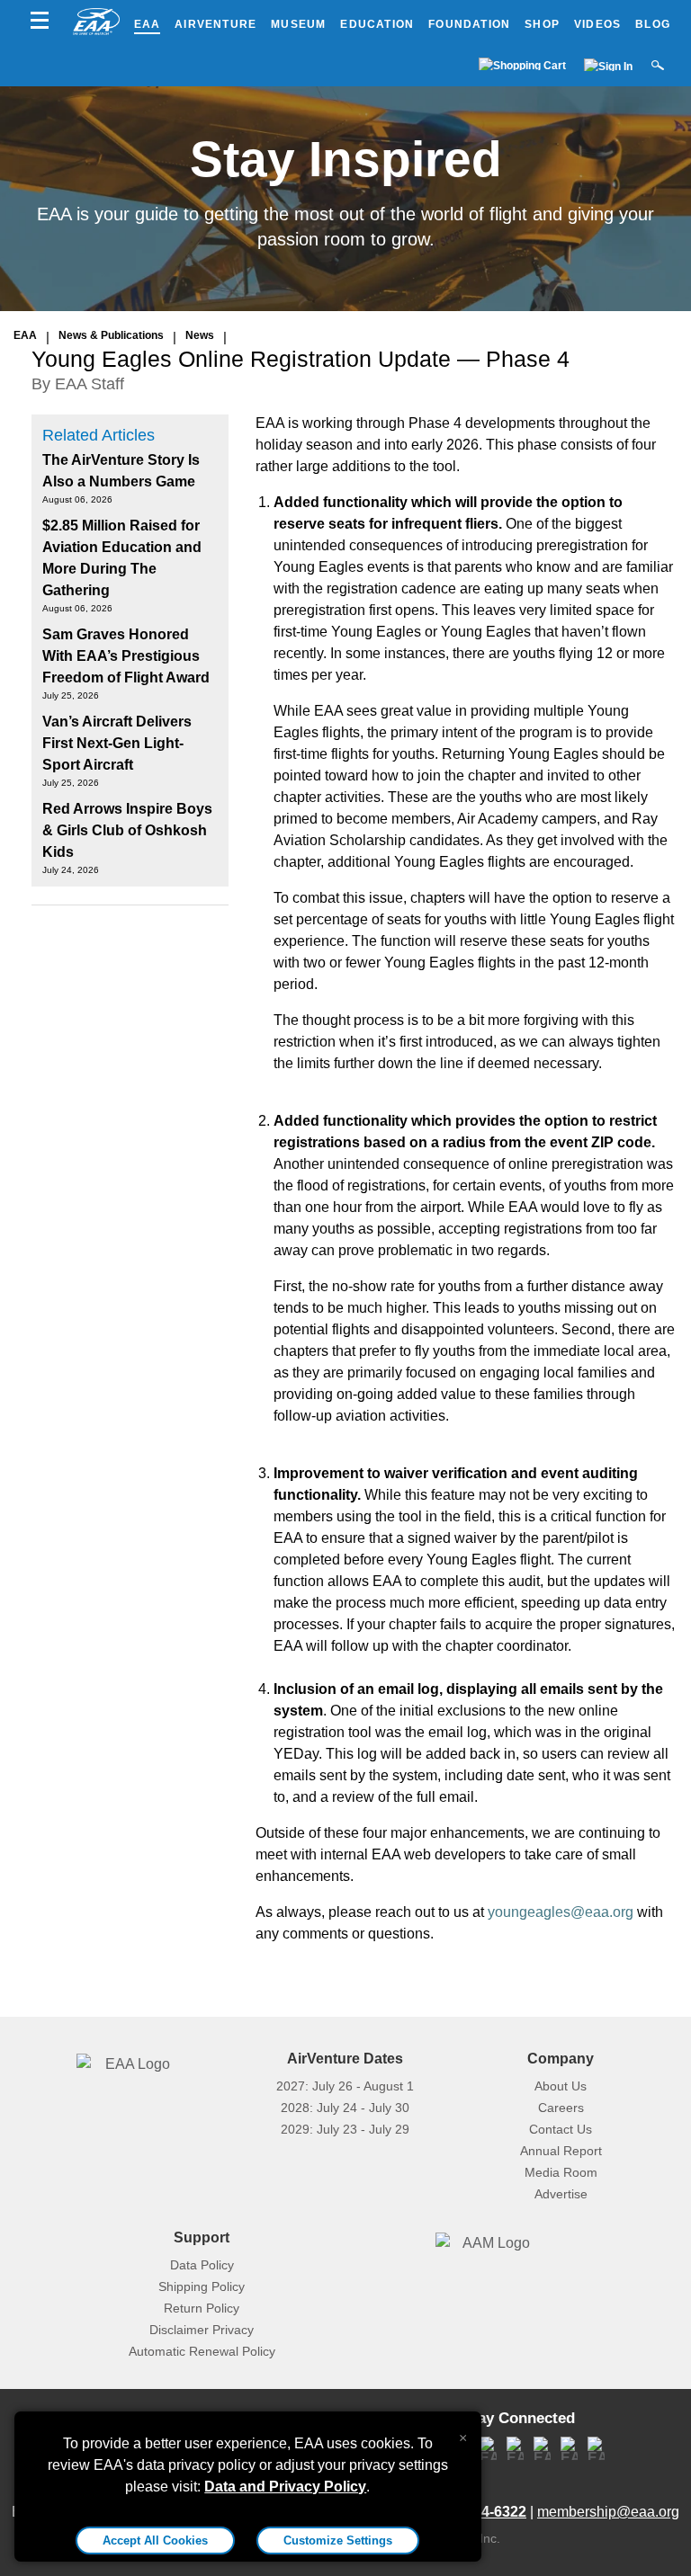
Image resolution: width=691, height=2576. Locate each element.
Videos (597, 24)
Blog (653, 24)
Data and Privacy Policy (285, 2487)
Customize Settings (338, 2540)
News (200, 335)
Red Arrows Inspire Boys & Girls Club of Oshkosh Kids (127, 830)
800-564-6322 (481, 2512)
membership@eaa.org (608, 2512)
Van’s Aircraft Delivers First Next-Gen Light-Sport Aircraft (117, 743)
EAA (148, 24)
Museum (298, 24)
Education (377, 24)
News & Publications (111, 335)
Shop (542, 24)
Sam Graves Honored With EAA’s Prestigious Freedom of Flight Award (126, 656)
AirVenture (215, 24)
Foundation (469, 24)
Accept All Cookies (155, 2540)
